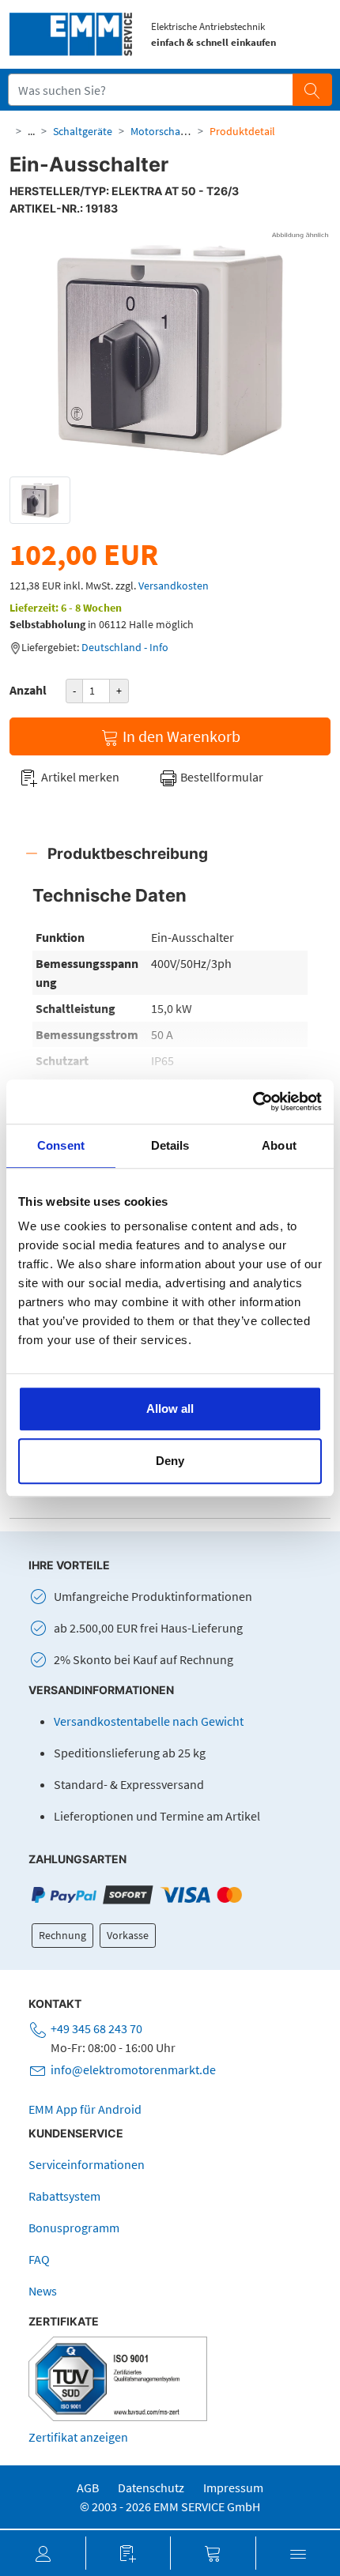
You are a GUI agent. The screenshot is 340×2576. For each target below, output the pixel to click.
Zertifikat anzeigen (78, 2437)
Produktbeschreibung (128, 853)
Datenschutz (151, 2487)
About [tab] (279, 1145)
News (43, 2291)
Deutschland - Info (125, 647)
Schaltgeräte (83, 131)
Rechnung (62, 1935)
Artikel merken (79, 777)
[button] (43, 2553)
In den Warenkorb (180, 736)
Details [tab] (170, 1145)
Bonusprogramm (74, 2228)
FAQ (39, 2259)
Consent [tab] (61, 1145)
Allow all (170, 1409)
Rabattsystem (64, 2196)
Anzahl (28, 690)
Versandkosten (174, 586)
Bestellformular (221, 777)
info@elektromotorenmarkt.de (133, 2069)
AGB (88, 2487)
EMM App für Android (85, 2109)
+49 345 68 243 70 (96, 2028)
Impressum (233, 2487)
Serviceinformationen (87, 2164)
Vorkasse (128, 1935)
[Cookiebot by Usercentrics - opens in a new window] (253, 1102)
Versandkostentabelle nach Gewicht (149, 1721)
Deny (170, 1461)
